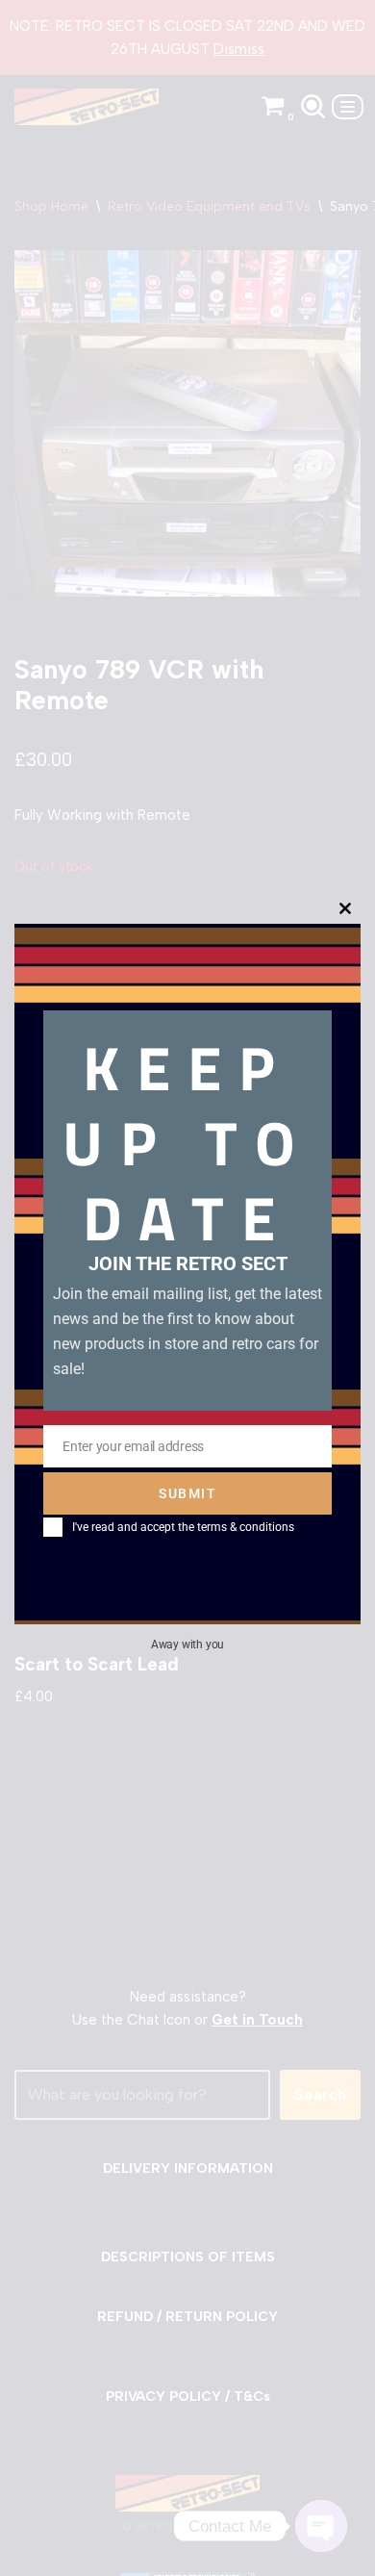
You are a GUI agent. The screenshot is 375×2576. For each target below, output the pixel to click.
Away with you (187, 1645)
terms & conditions (246, 1527)
